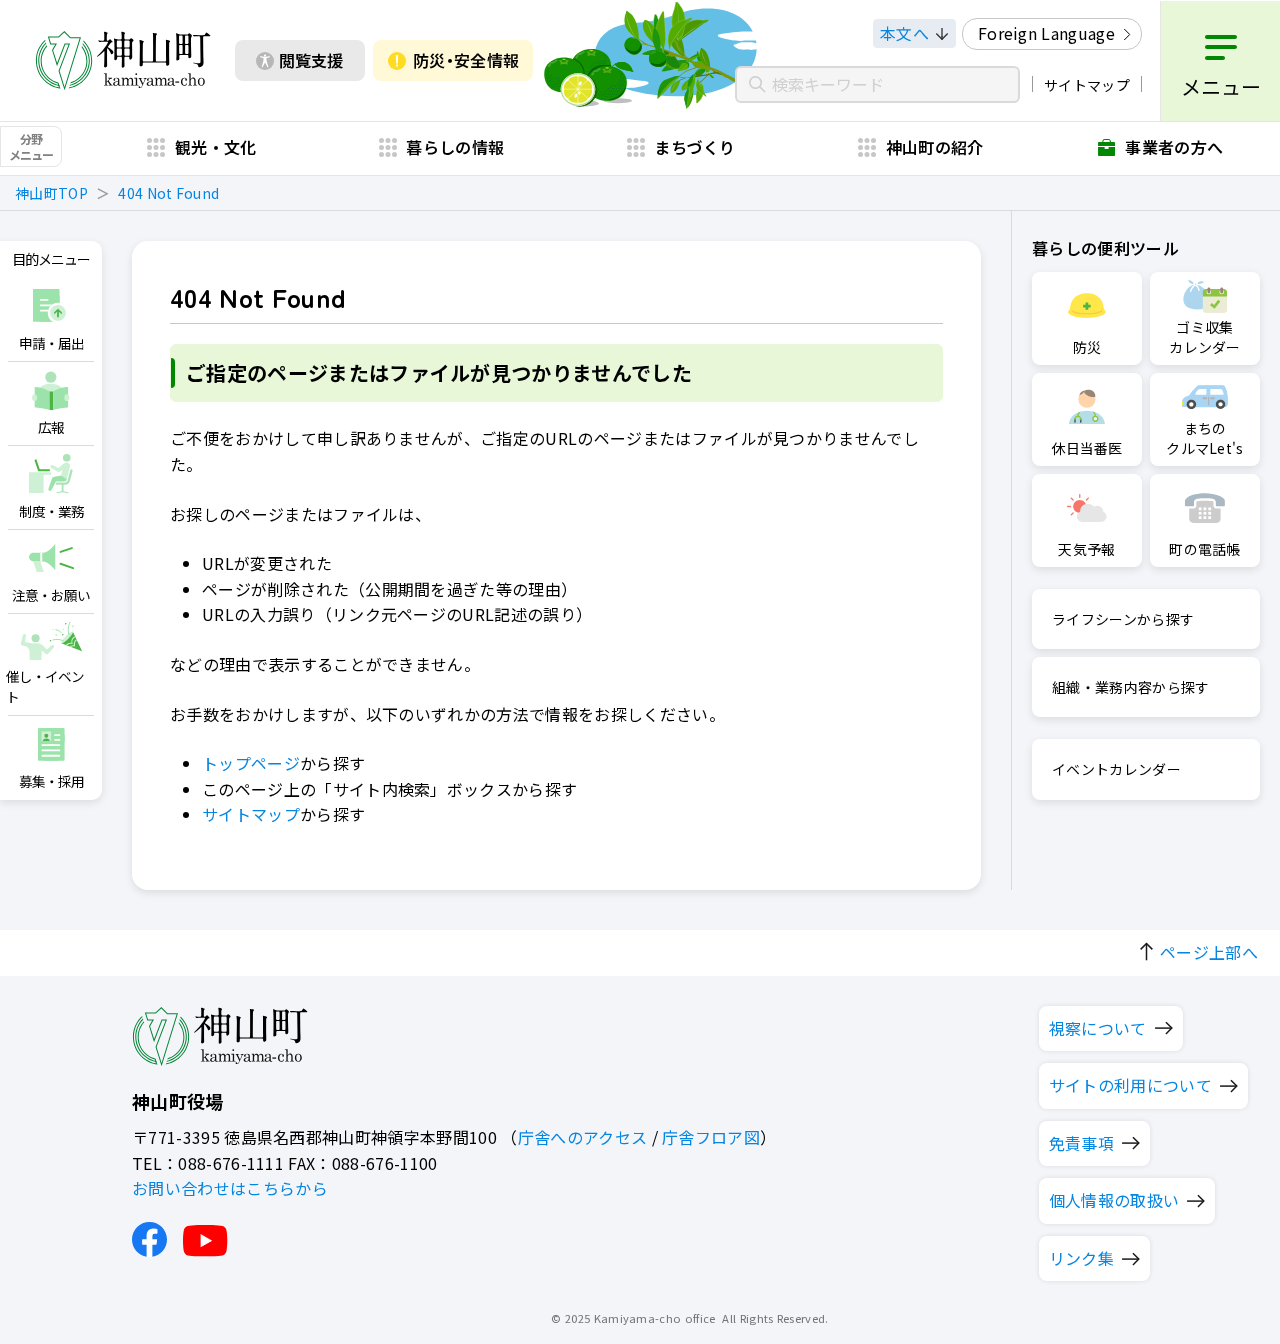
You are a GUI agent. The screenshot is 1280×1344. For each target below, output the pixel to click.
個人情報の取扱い (1114, 1200)
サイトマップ (1087, 85)
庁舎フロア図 (711, 1137)
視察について (1098, 1028)
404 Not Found (168, 193)
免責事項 (1081, 1143)
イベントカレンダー (1116, 769)
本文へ (904, 33)
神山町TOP (51, 193)
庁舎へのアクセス (583, 1137)
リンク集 (1081, 1258)
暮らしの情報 (455, 147)
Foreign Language (1046, 33)
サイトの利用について (1130, 1085)
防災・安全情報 (466, 60)
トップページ (251, 763)
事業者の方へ (1174, 147)
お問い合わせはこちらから (230, 1188)
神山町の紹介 (935, 147)
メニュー (1221, 86)
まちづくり (695, 147)
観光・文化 (216, 147)
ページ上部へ (1209, 952)
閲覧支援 (311, 60)
